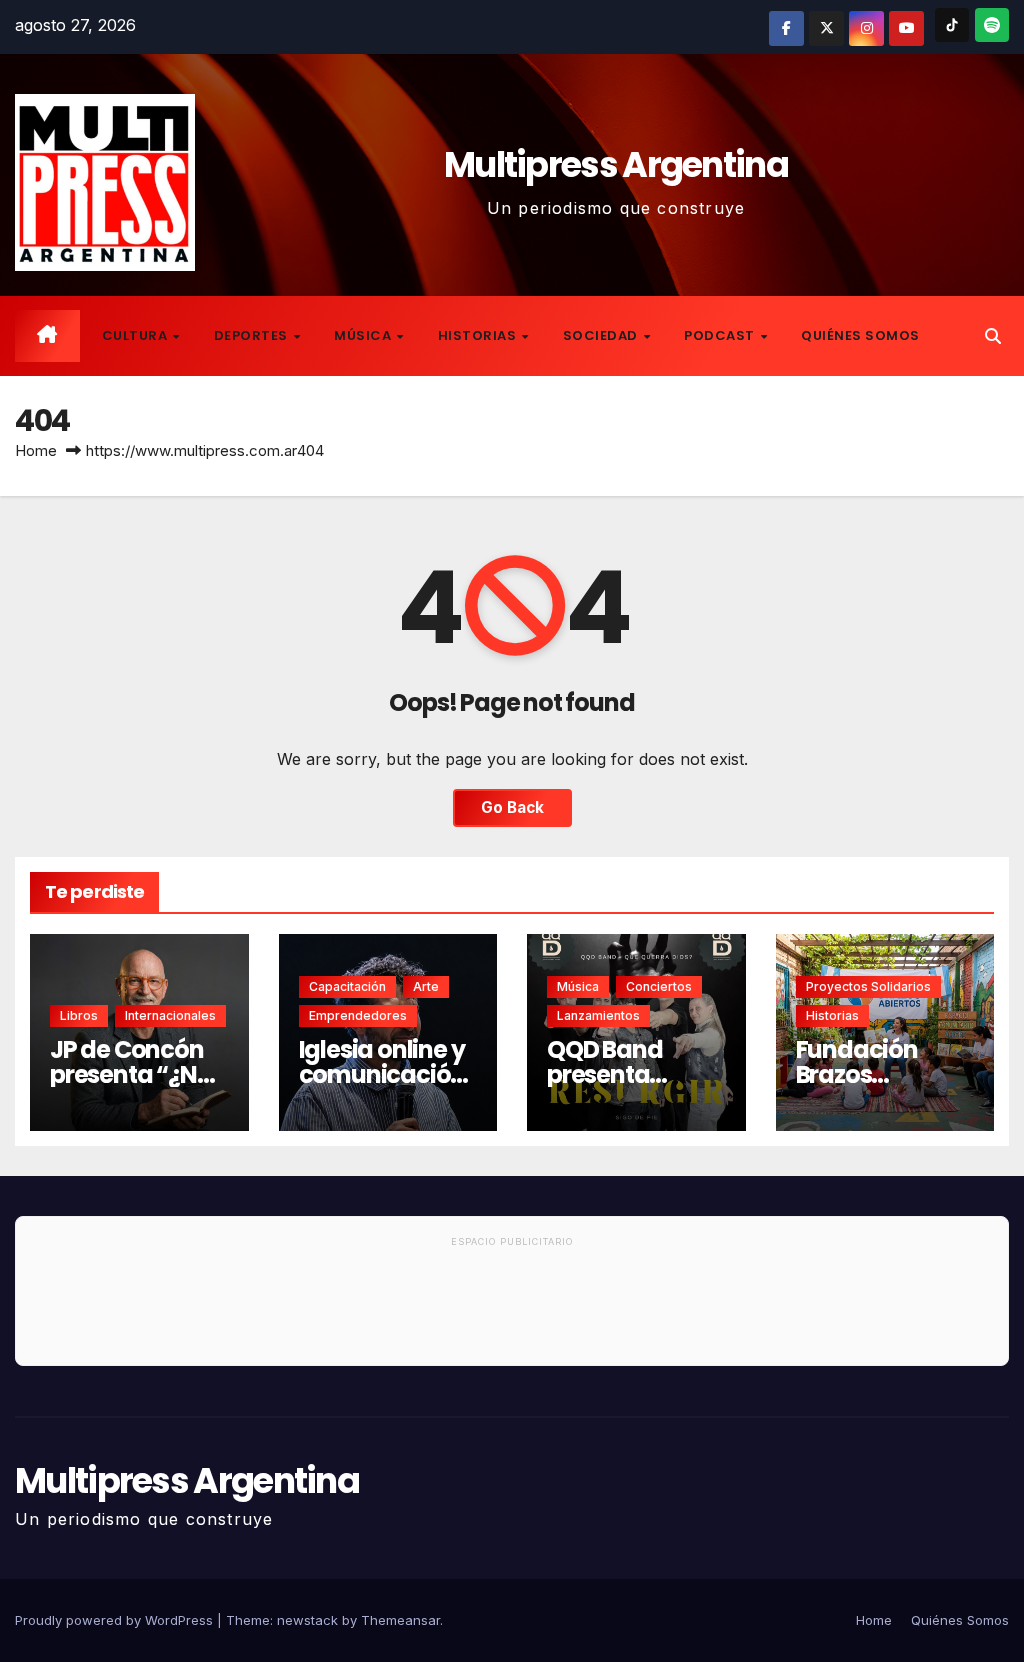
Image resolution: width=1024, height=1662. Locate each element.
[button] (993, 336)
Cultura (136, 335)
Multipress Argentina (616, 164)
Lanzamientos (598, 1015)
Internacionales (170, 1015)
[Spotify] (992, 25)
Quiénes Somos (860, 335)
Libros (79, 1015)
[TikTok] (952, 25)
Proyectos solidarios (868, 986)
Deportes (253, 335)
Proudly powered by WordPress (116, 1620)
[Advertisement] (512, 1310)
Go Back (512, 807)
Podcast (721, 335)
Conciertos (659, 986)
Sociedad (602, 335)
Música (364, 335)
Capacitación (347, 986)
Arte (426, 986)
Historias (479, 335)
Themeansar (400, 1620)
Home (36, 450)
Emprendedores (358, 1015)
